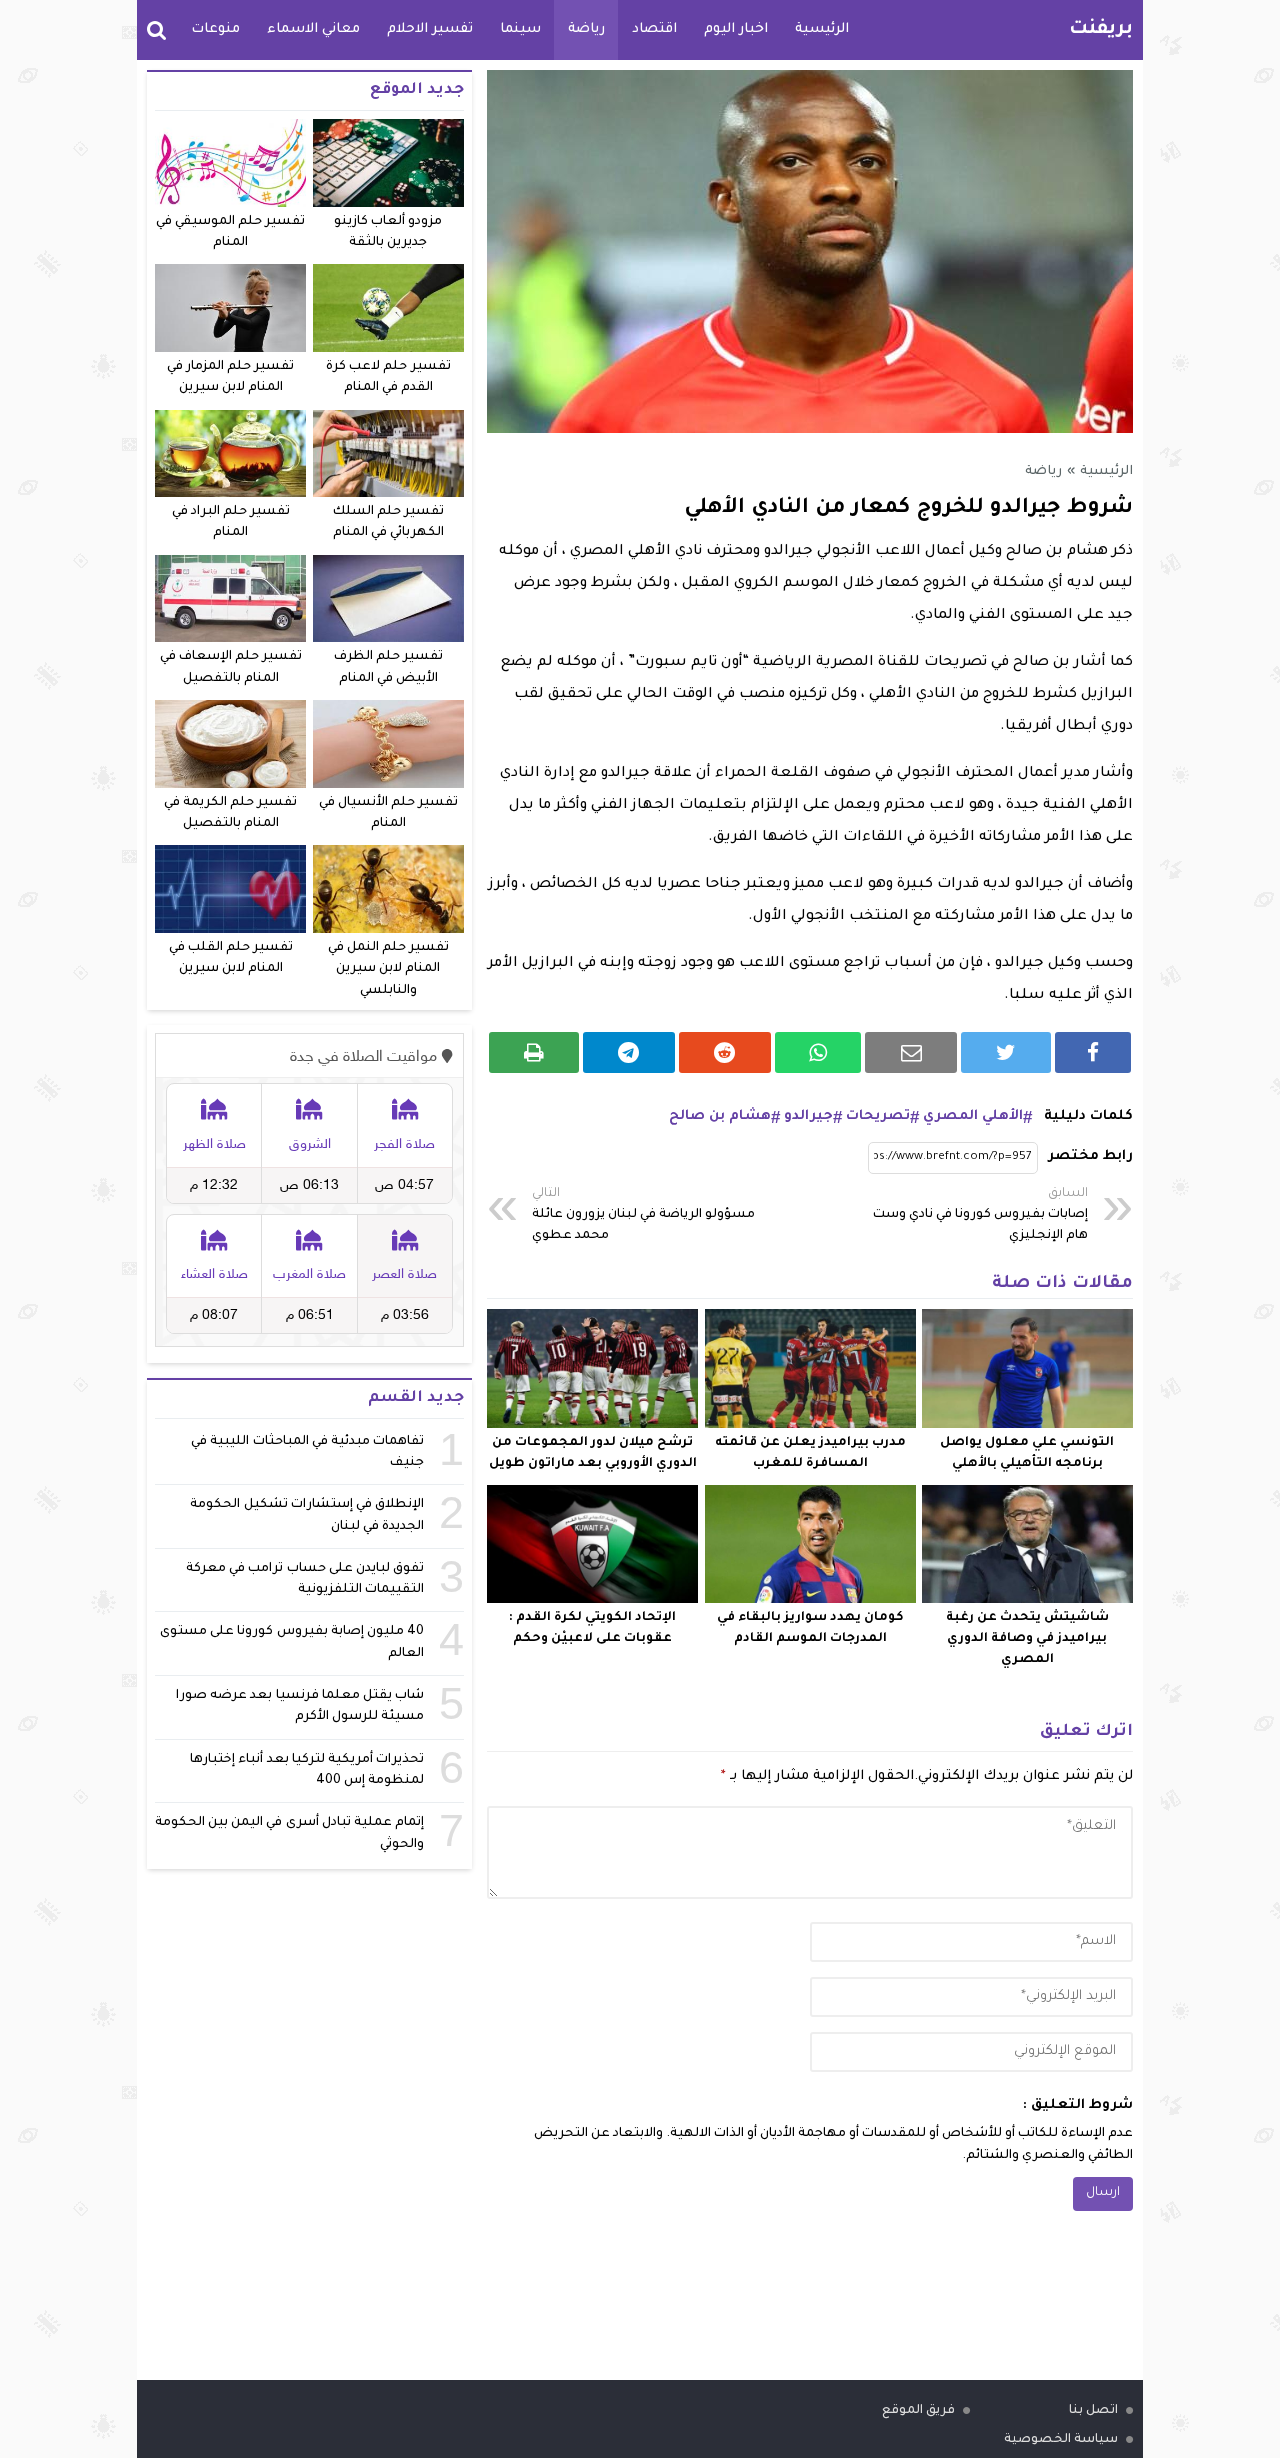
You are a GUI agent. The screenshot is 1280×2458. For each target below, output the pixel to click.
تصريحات (878, 1116)
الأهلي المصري (973, 1116)
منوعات (215, 29)
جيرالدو (808, 1116)
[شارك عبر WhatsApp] (818, 1052)
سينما (520, 29)
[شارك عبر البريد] (911, 1052)
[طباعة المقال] (534, 1052)
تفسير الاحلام (430, 29)
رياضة (586, 29)
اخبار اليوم (736, 29)
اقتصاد (654, 29)
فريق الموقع (918, 2411)
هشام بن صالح (720, 1116)
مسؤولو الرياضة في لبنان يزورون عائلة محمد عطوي (643, 1215)
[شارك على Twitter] (1006, 1052)
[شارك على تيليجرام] (629, 1052)
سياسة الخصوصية (1061, 2440)
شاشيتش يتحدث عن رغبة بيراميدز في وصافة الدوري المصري (1027, 1639)
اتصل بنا (1093, 2411)
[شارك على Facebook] (1093, 1052)
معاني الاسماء (313, 29)
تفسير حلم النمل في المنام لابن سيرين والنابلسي (388, 969)
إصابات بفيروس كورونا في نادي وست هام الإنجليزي (980, 1215)
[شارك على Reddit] (725, 1052)
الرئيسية (822, 29)
